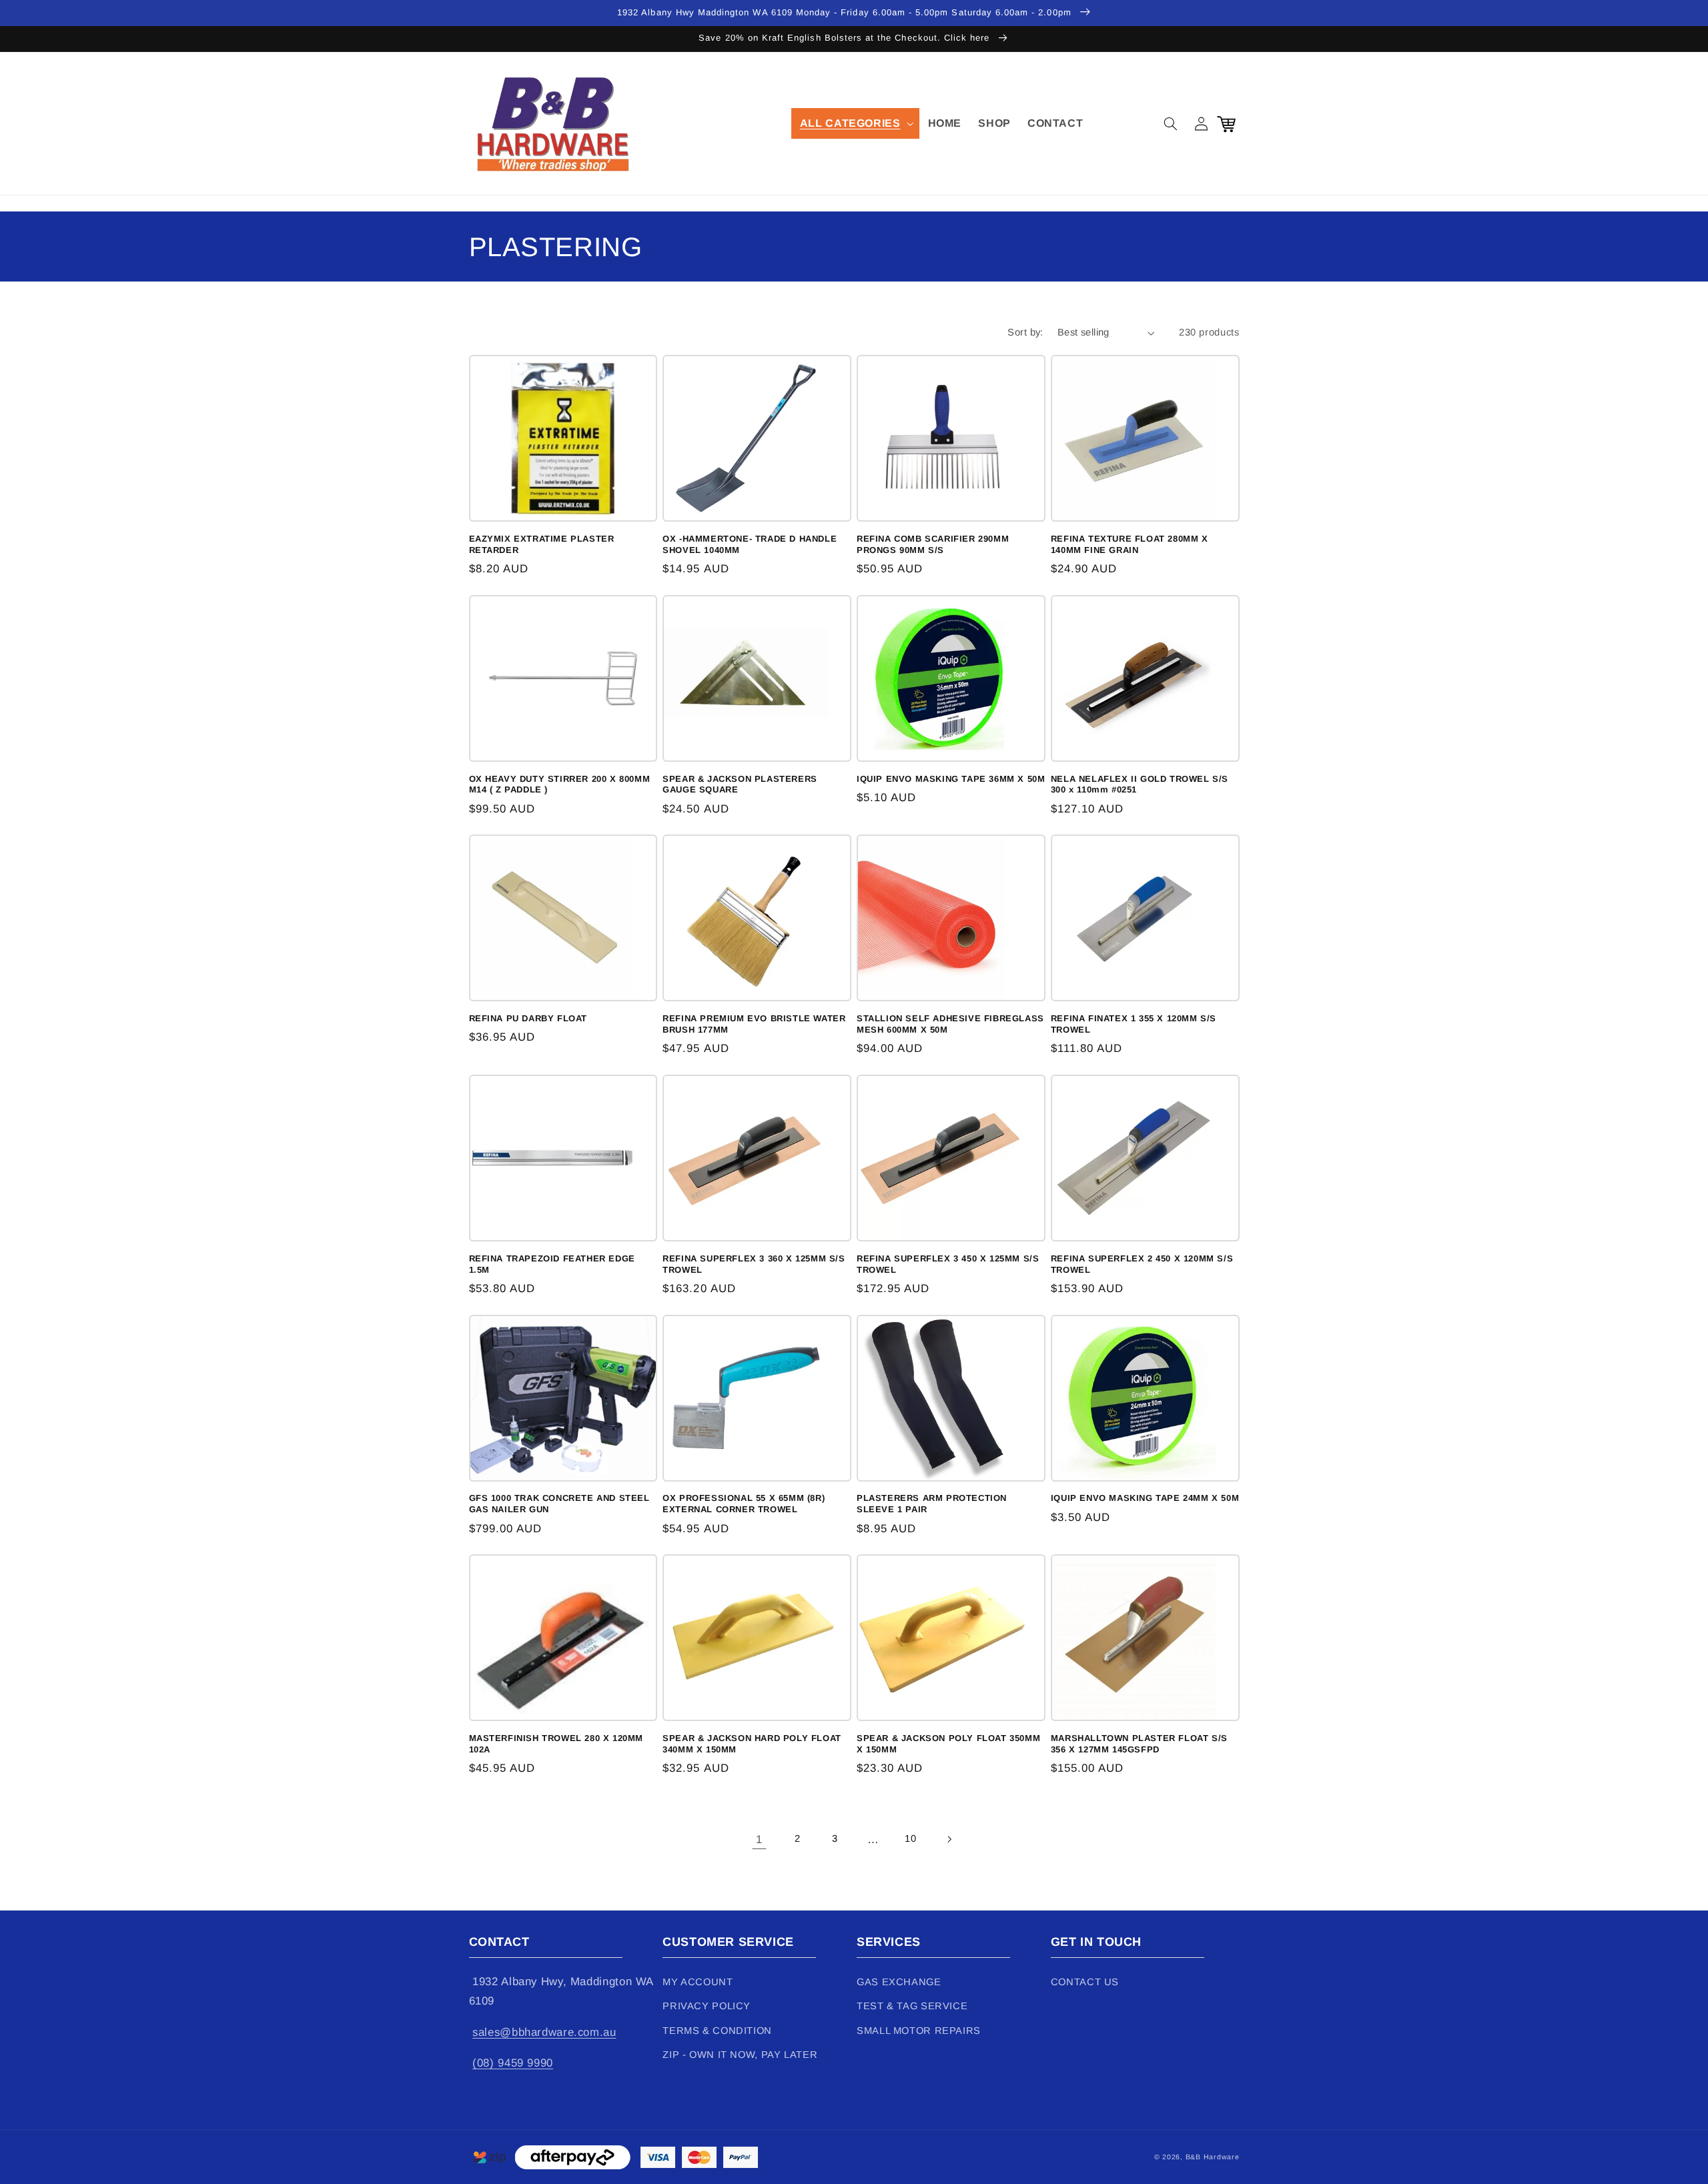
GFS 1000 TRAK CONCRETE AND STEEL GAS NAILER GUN (559, 1504)
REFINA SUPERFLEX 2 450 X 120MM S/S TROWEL (1142, 1264)
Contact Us (1085, 1982)
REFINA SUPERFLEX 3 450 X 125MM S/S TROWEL (948, 1264)
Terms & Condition (717, 2031)
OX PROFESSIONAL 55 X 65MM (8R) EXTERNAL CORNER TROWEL (744, 1504)
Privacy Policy (707, 2006)
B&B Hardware (1213, 2157)
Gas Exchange (899, 1982)
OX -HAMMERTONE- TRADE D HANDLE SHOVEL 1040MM (750, 544)
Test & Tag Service (912, 2006)
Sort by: (1025, 332)
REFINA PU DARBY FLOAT (528, 1018)
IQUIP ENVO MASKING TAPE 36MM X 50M (951, 779)
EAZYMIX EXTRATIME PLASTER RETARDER (542, 544)
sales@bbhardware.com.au (544, 2032)
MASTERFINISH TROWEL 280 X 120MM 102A (556, 1744)
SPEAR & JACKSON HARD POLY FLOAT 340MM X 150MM (752, 1744)
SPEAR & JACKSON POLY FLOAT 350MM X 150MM (948, 1744)
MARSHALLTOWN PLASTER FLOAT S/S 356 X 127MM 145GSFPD (1139, 1744)
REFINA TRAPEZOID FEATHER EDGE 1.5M (552, 1264)
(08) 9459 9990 (513, 2063)
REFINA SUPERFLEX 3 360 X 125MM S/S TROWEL (754, 1264)
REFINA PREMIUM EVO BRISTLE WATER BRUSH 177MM (754, 1024)
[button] (855, 123)
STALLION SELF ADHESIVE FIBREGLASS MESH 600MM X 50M (950, 1024)
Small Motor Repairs (919, 2031)
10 (910, 1838)
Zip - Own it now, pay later (740, 2055)
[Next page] (949, 1839)
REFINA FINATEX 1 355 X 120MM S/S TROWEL (1134, 1024)
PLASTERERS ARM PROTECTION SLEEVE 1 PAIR (932, 1504)
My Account (698, 1982)
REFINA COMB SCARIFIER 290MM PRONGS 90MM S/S (933, 544)
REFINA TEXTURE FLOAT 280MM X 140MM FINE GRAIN (1130, 544)
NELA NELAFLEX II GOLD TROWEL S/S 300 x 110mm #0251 (1140, 784)
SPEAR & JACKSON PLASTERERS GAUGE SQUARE (740, 784)
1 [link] (759, 1839)
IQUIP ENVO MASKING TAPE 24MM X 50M (1145, 1498)
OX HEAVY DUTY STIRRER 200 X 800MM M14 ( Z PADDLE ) (560, 784)
